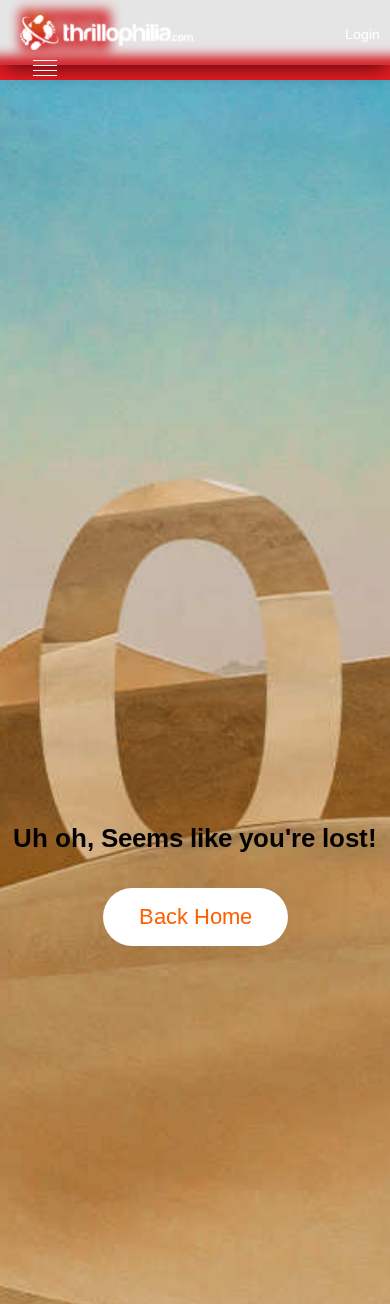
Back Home (195, 916)
